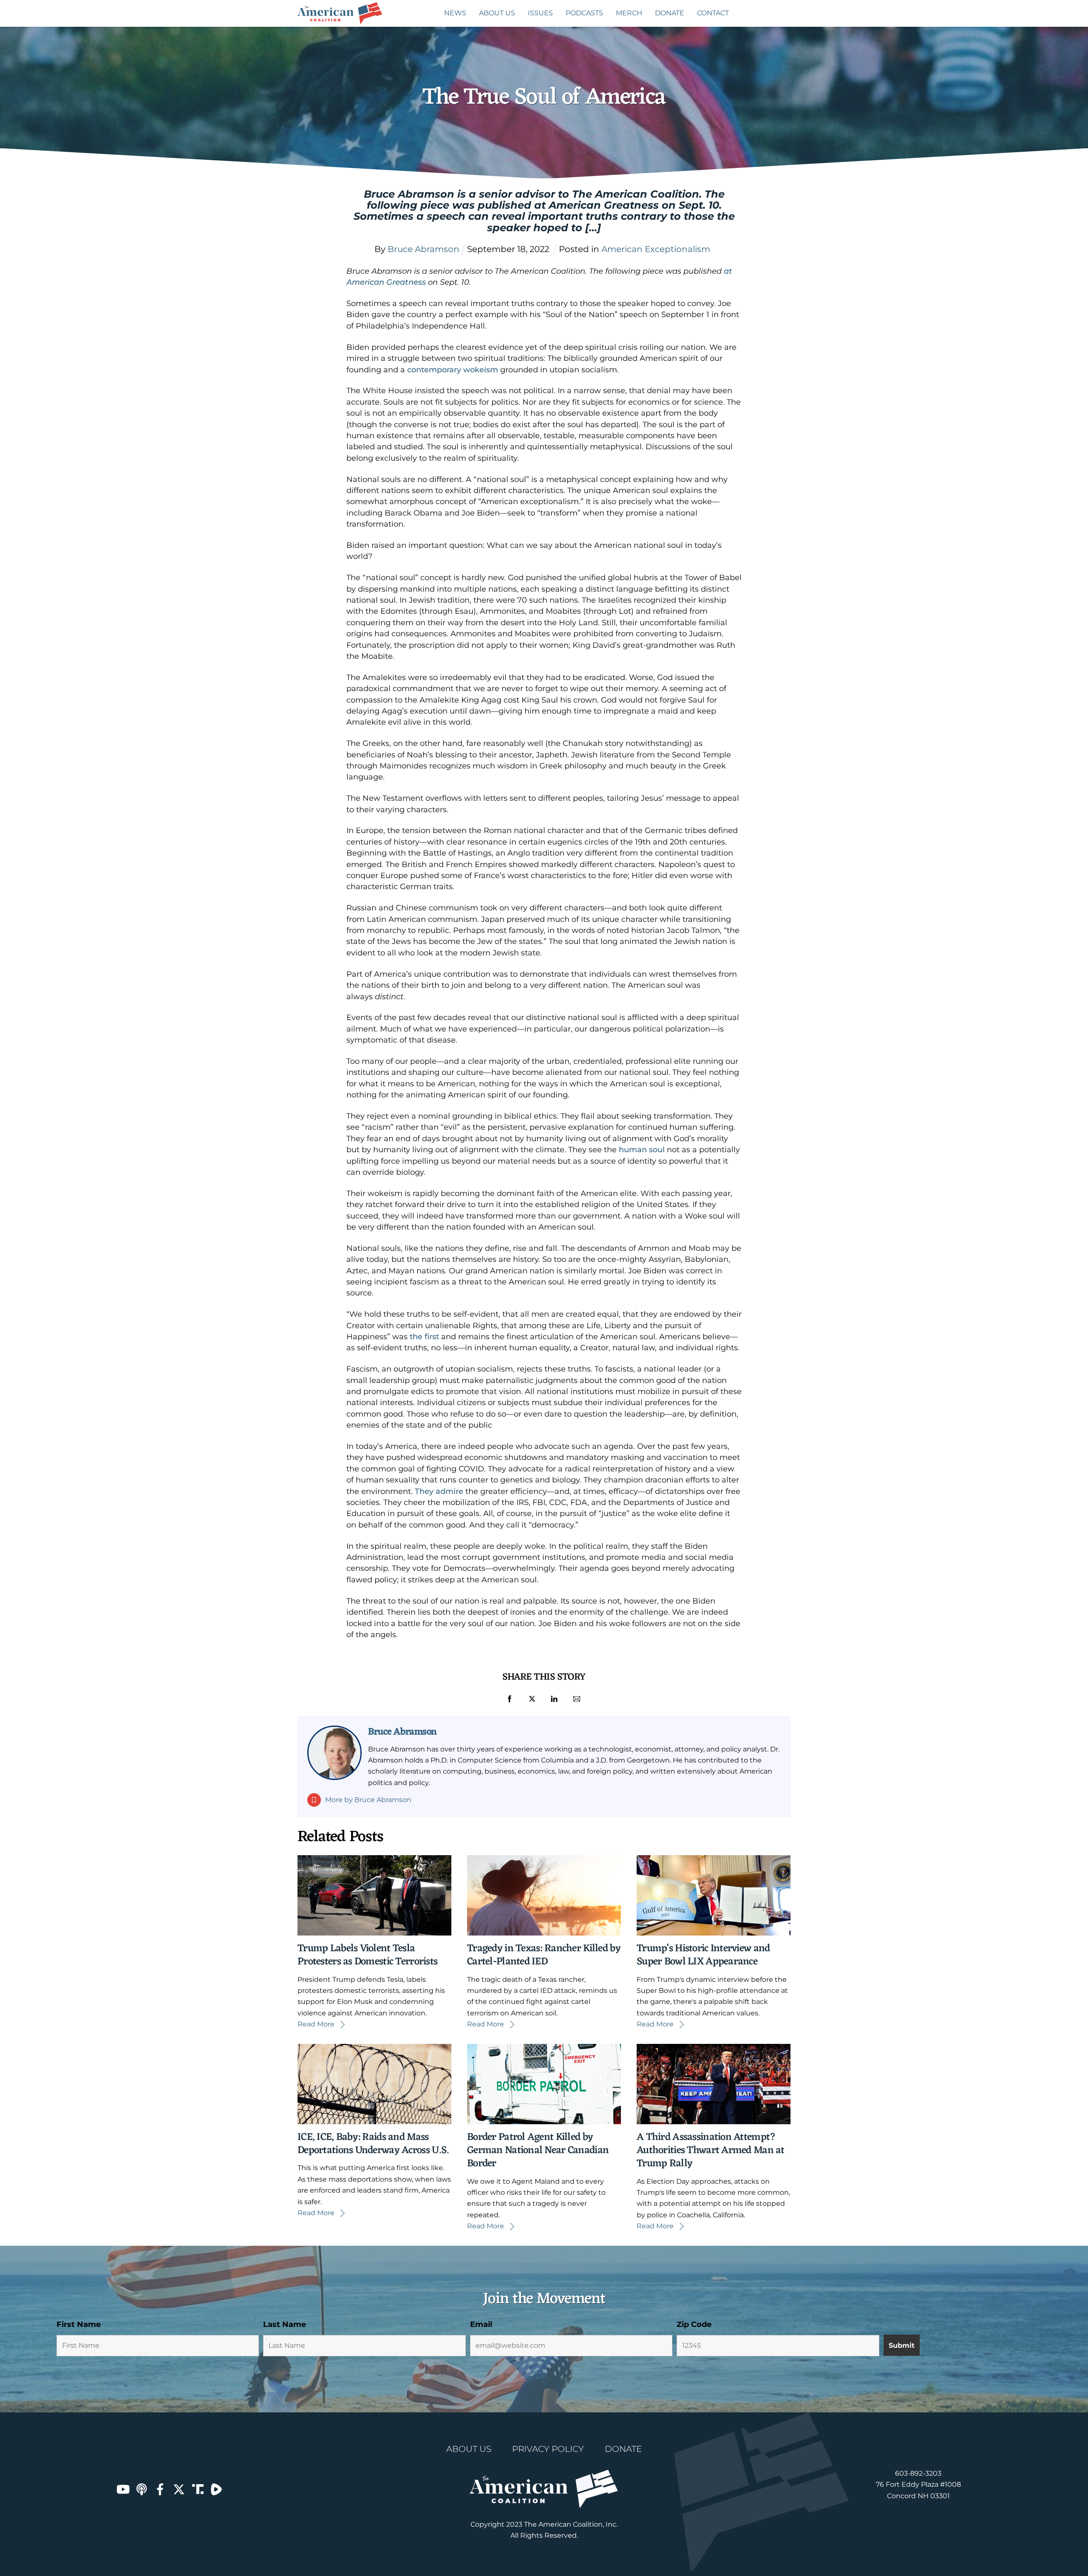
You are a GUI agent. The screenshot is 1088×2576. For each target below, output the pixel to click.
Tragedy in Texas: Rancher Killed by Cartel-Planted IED (544, 1955)
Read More (316, 2024)
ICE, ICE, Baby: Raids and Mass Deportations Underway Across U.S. (373, 2144)
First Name (79, 2324)
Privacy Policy (548, 2449)
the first (424, 1337)
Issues (540, 13)
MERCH (629, 13)
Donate (670, 13)
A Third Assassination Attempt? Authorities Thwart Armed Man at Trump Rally (711, 2151)
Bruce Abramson (402, 1732)
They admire (439, 1491)
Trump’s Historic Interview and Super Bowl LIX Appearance (703, 1955)
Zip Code (694, 2324)
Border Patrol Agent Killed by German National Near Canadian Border (538, 2151)
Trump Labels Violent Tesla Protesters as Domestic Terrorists (367, 1955)
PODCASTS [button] (584, 13)
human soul (642, 1150)
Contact (713, 13)
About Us (497, 13)
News (455, 13)
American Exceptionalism (656, 249)
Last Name (285, 2324)
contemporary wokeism (453, 370)
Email (481, 2324)
